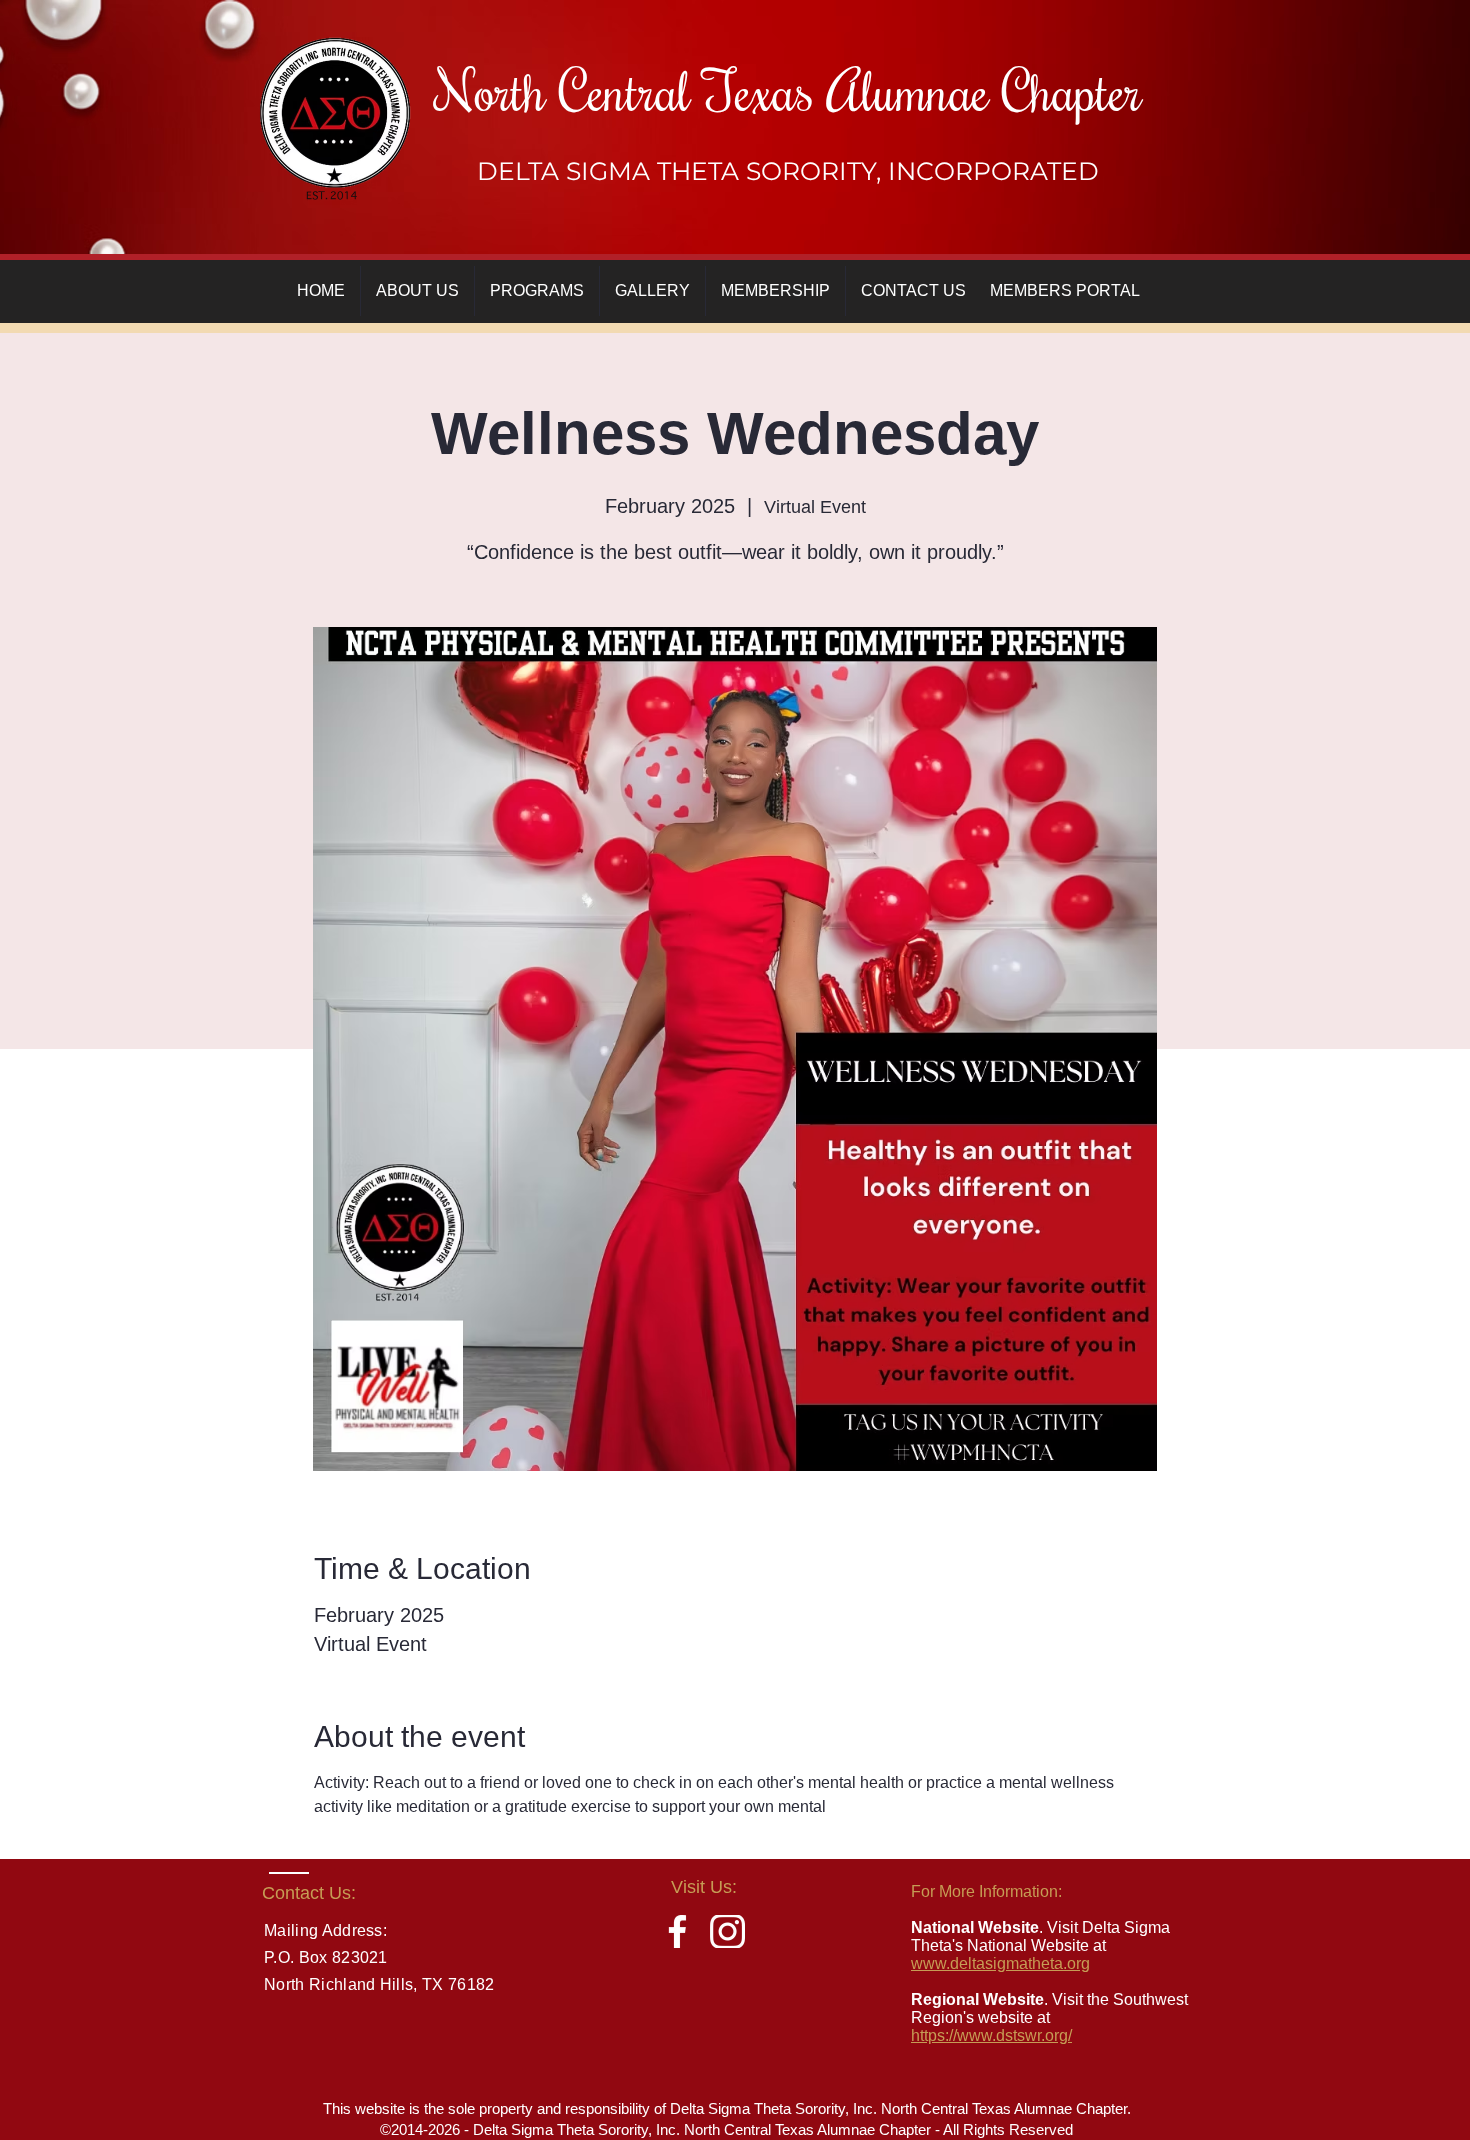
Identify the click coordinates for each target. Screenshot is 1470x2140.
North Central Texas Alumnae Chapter (788, 89)
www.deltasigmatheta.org (1000, 1963)
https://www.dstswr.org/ (991, 2035)
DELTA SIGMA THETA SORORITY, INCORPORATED (788, 171)
